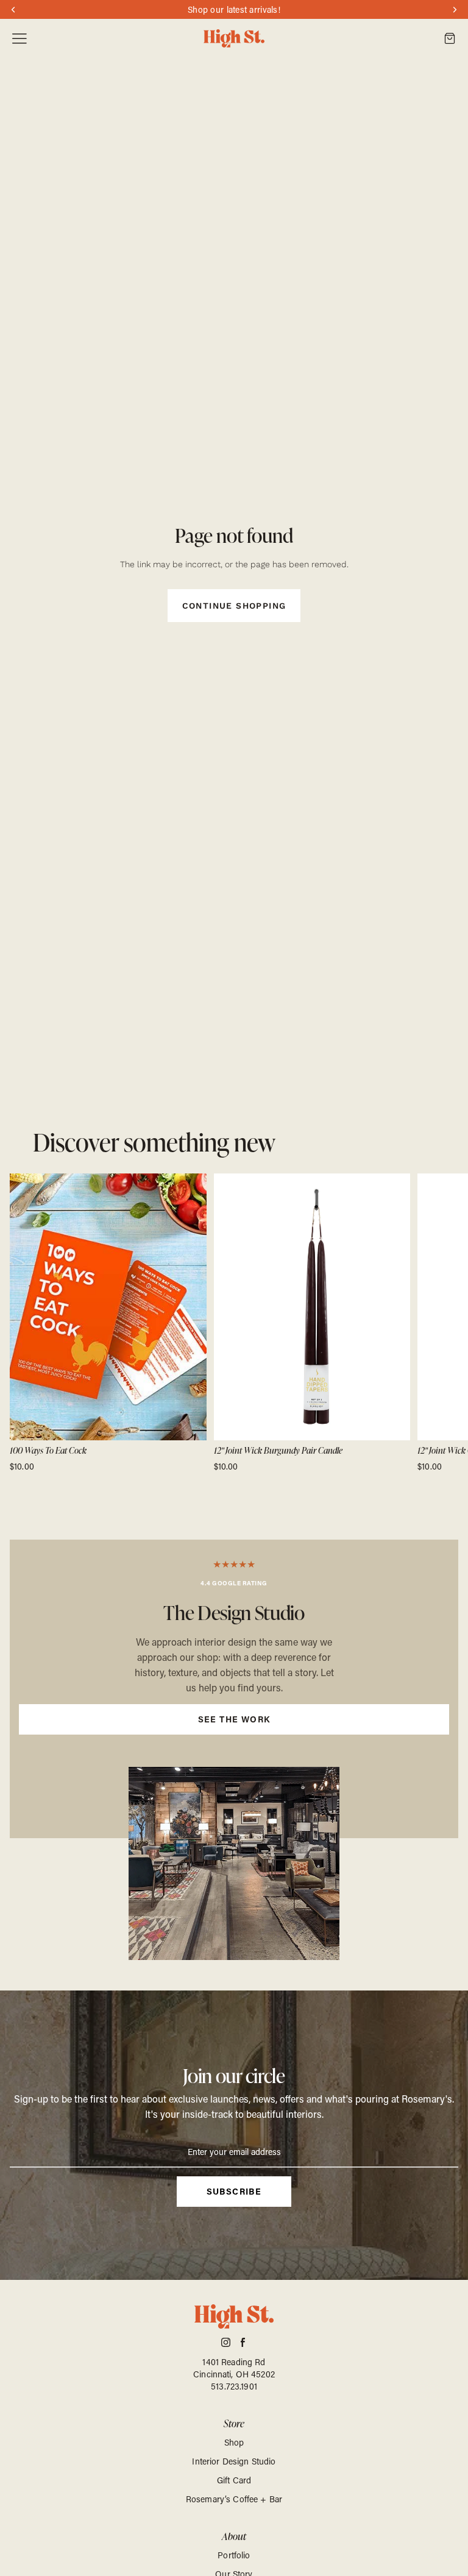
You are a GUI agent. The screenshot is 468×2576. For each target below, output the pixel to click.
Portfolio (234, 2555)
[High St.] (234, 39)
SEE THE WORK (234, 1719)
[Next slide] (445, 1323)
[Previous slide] (23, 1323)
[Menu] (19, 39)
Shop (234, 2442)
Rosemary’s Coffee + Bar (234, 2499)
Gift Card (234, 2480)
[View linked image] (234, 1863)
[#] (234, 1689)
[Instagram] (226, 2342)
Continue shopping (234, 606)
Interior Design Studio (234, 2461)
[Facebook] (243, 2342)
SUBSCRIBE (234, 2191)
